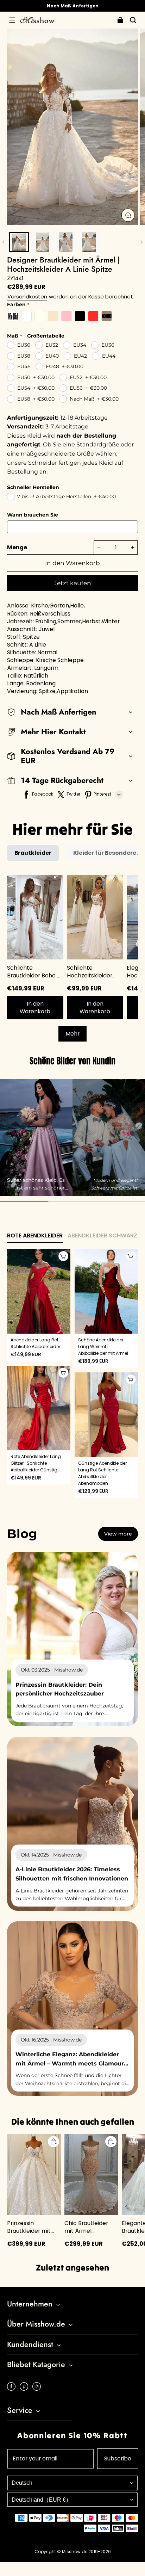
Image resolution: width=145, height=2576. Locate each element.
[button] (12, 20)
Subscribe (118, 2458)
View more (118, 1534)
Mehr (72, 1034)
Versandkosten (27, 296)
